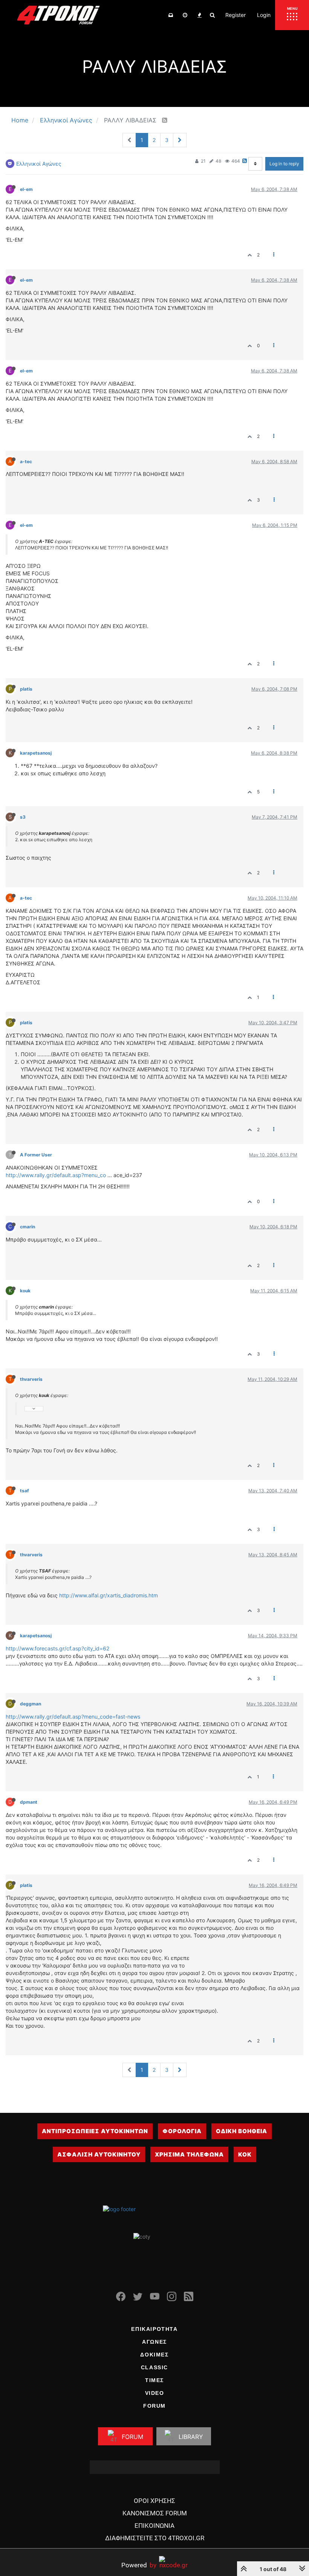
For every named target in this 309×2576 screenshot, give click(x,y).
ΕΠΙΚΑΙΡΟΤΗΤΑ (154, 2329)
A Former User (36, 1155)
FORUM (154, 2406)
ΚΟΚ (245, 2154)
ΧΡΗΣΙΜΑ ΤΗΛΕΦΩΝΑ (189, 2154)
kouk (25, 1291)
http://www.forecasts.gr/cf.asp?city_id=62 (57, 1648)
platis (26, 689)
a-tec (26, 461)
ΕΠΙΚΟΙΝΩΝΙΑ (154, 2526)
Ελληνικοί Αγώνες (39, 164)
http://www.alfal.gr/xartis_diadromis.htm (109, 1595)
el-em (26, 189)
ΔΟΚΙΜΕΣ (154, 2355)
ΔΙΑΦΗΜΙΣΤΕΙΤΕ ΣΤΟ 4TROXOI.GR (155, 2538)
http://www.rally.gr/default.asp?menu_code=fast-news (73, 1717)
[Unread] (171, 15)
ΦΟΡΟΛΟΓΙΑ (182, 2131)
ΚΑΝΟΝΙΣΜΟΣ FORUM (155, 2513)
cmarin (28, 1227)
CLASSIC (154, 2367)
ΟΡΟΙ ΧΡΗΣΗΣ (154, 2501)
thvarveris (31, 1379)
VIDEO (155, 2393)
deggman (31, 1704)
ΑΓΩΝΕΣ (154, 2342)
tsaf (24, 1491)
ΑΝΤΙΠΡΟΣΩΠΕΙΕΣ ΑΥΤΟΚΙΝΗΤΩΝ (95, 2131)
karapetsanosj (36, 753)
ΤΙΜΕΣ (154, 2380)
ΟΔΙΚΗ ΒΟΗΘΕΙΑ (242, 2131)
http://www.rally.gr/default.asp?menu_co (56, 1175)
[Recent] (185, 15)
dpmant (29, 1802)
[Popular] (199, 15)
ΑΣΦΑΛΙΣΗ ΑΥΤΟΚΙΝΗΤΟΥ (99, 2154)
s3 (23, 817)
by (139, 2565)
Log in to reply (284, 164)
